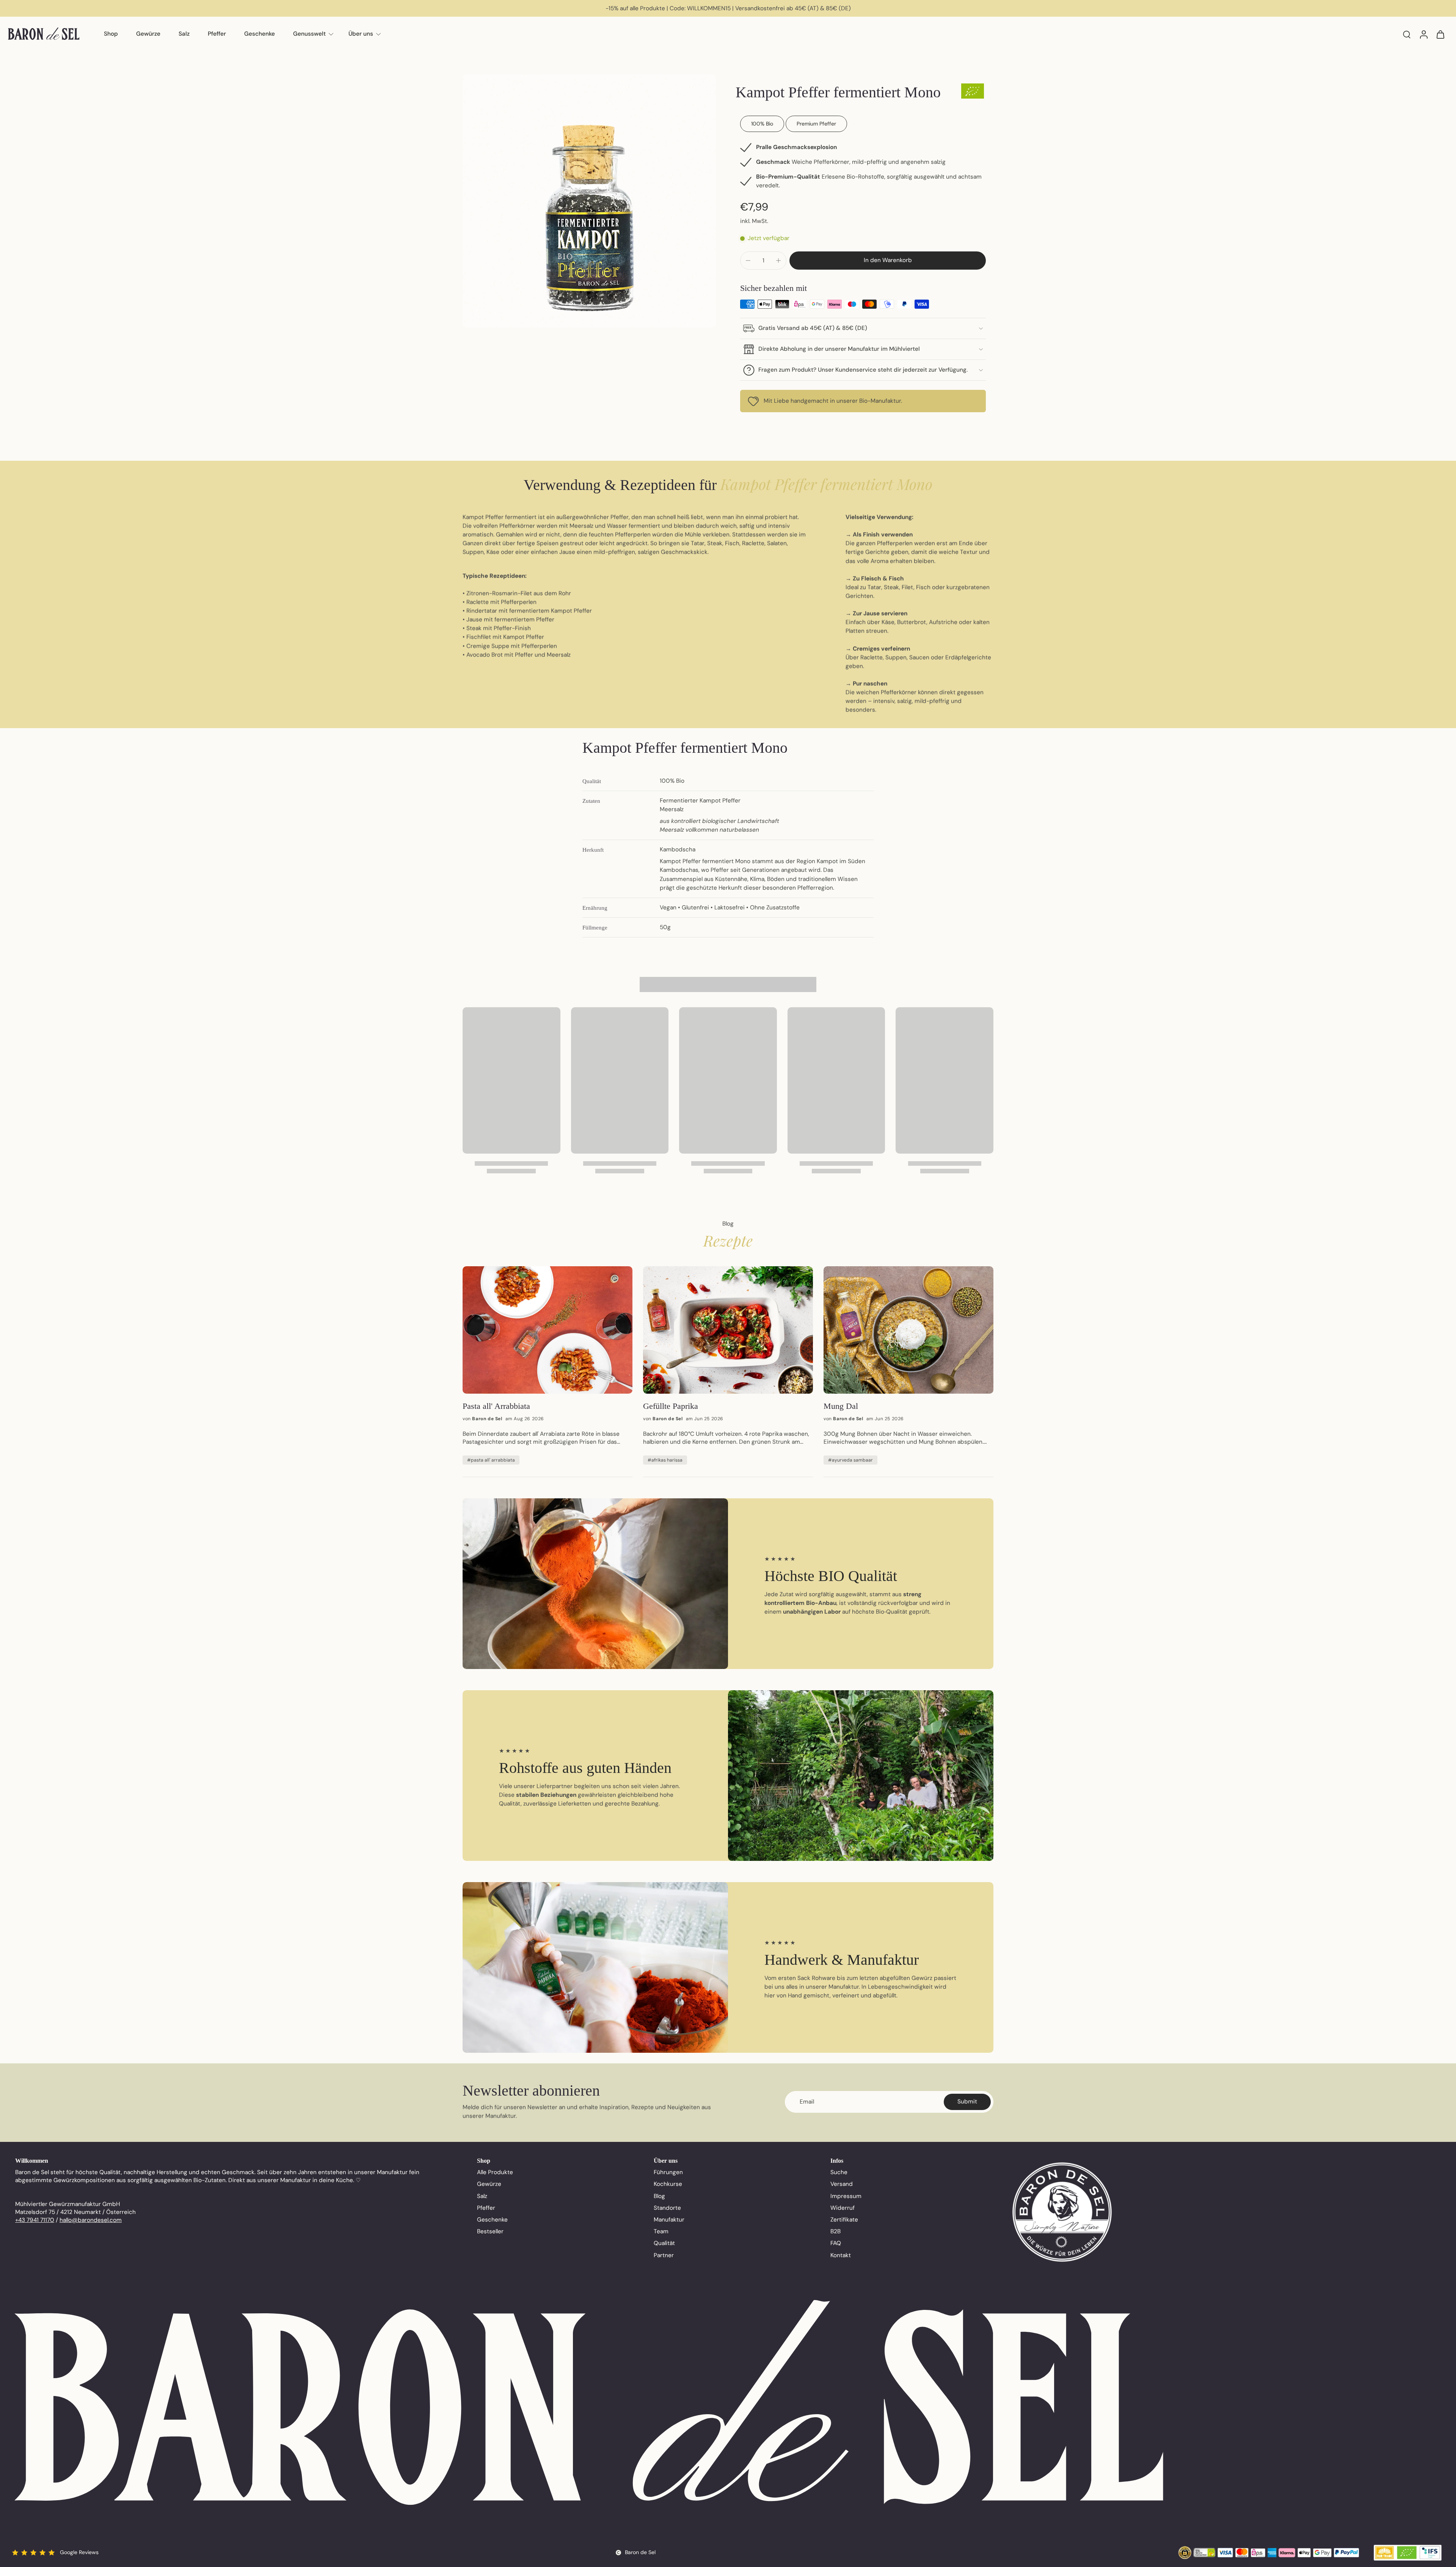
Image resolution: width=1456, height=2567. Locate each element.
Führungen (668, 2172)
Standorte (667, 2208)
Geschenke (260, 34)
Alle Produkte (495, 2172)
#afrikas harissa (665, 1460)
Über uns (361, 34)
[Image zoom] (589, 201)
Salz (184, 34)
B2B (835, 2231)
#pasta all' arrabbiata (491, 1460)
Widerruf (843, 2208)
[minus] (748, 261)
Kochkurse (668, 2184)
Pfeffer (217, 34)
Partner (664, 2255)
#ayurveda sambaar (850, 1460)
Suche (839, 2172)
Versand (842, 2184)
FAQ (836, 2243)
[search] (1407, 34)
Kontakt (841, 2255)
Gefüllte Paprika (671, 1406)
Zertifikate (844, 2220)
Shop (111, 34)
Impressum (846, 2196)
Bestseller (490, 2231)
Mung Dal (841, 1406)
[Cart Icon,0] (1440, 34)
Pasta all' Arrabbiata (496, 1406)
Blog (659, 2196)
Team (661, 2231)
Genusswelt (309, 34)
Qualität (664, 2243)
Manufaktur (669, 2220)
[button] (888, 260)
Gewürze (148, 34)
